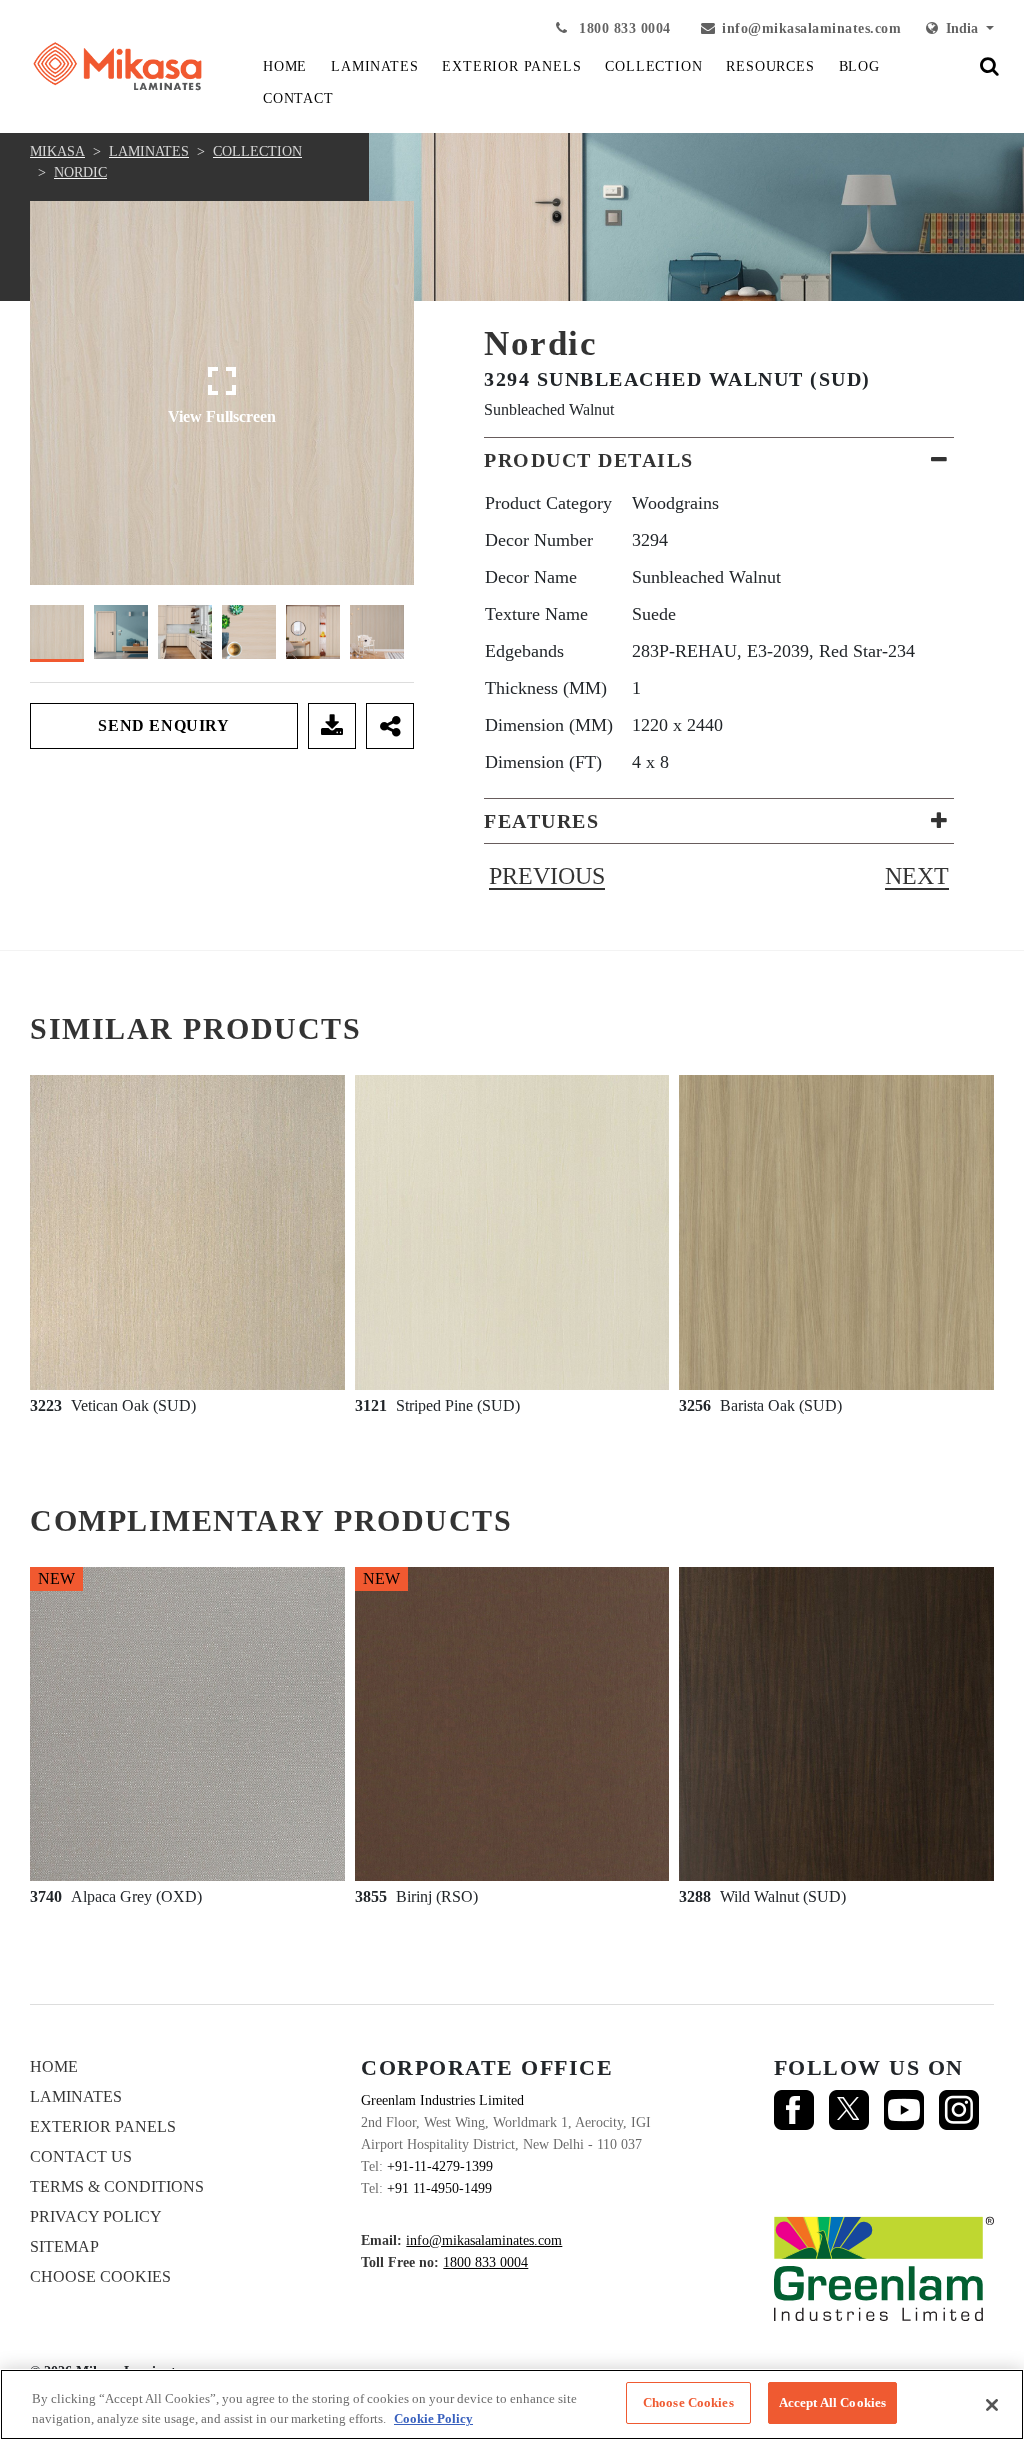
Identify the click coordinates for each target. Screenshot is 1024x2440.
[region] (512, 2404)
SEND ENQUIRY (163, 725)
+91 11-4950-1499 (439, 2188)
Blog (859, 66)
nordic (80, 172)
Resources (770, 66)
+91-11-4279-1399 (440, 2166)
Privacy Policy (96, 2216)
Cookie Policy (433, 2418)
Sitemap (64, 2246)
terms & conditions (117, 2186)
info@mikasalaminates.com (811, 28)
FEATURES (541, 821)
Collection (257, 151)
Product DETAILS (589, 460)
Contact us (81, 2156)
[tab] (719, 460)
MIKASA (57, 151)
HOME (285, 66)
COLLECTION (653, 66)
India (960, 28)
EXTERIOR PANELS (511, 66)
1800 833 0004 (623, 28)
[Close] (992, 2405)
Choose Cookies (100, 2276)
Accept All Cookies (832, 2402)
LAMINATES (374, 66)
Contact (298, 98)
